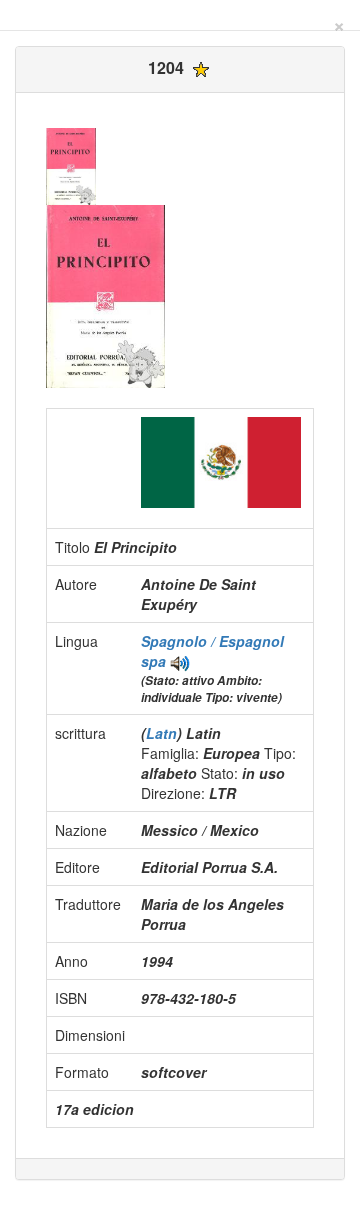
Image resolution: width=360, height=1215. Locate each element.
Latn (161, 733)
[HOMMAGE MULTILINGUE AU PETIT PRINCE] (180, 661)
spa (153, 661)
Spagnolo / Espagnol (212, 641)
